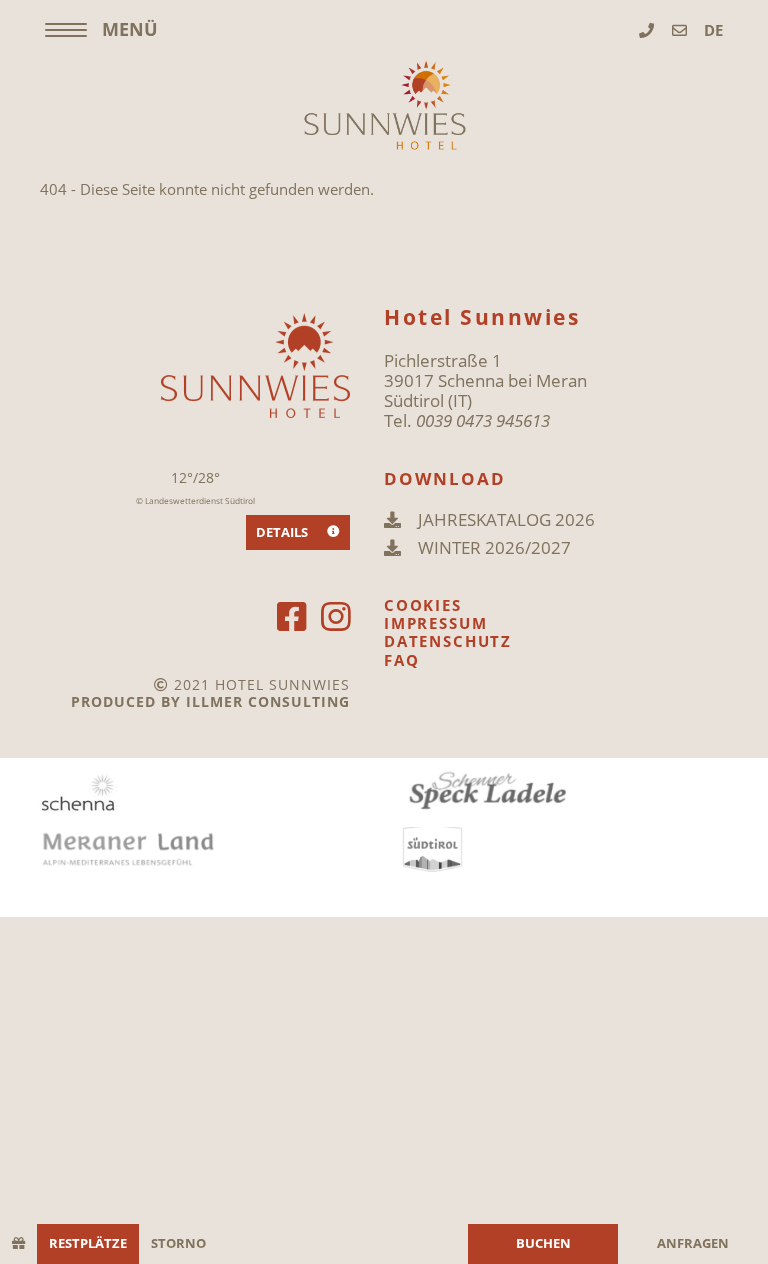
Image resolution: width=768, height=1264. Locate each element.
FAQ (401, 660)
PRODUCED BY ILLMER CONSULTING (210, 701)
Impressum (435, 623)
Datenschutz (448, 641)
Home (384, 105)
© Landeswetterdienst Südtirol (195, 501)
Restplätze (88, 1243)
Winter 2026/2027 (494, 548)
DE (713, 30)
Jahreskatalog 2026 (506, 520)
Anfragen (693, 1243)
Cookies (423, 605)
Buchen (543, 1243)
